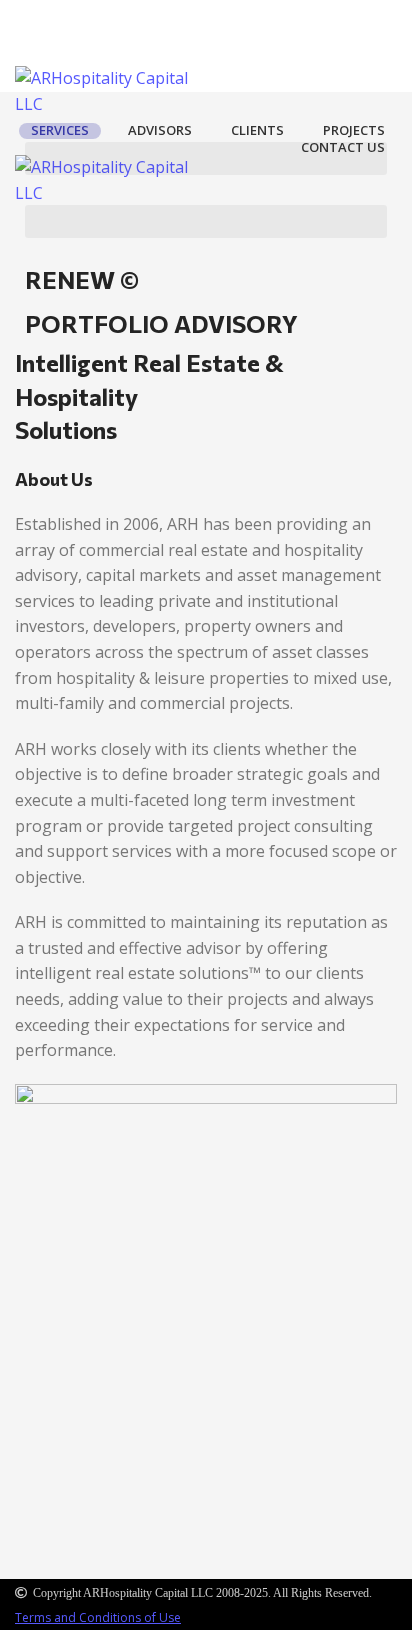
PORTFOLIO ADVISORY (161, 323)
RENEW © (82, 279)
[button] (206, 158)
